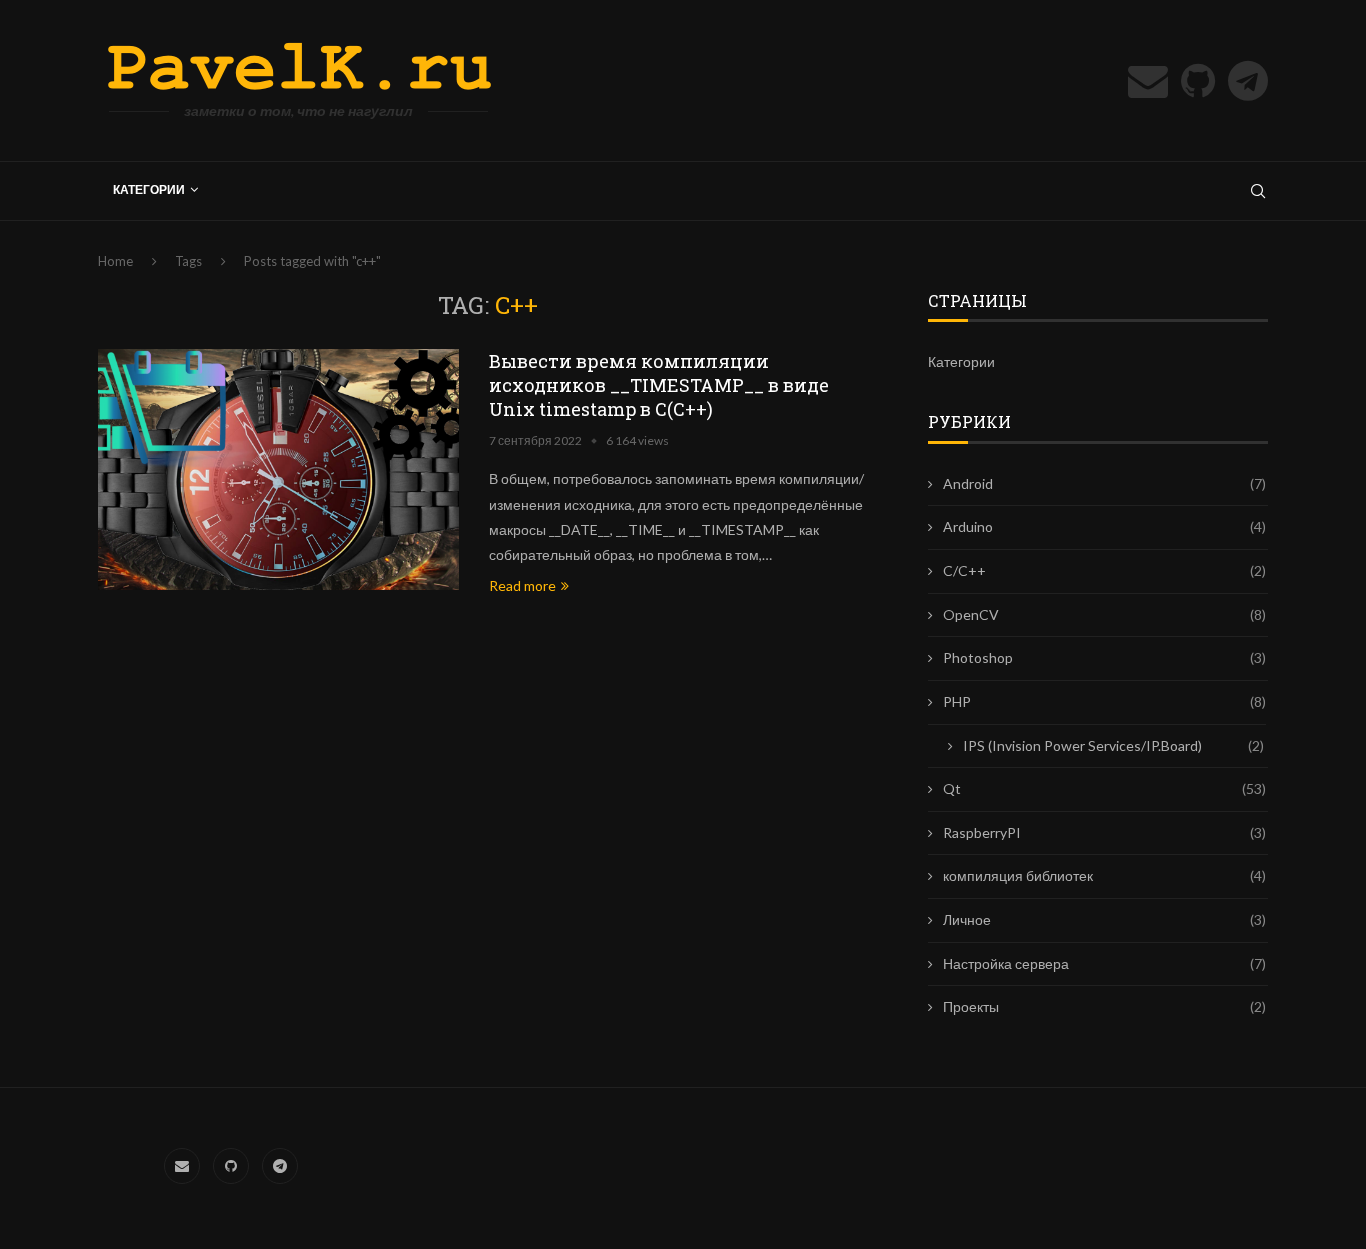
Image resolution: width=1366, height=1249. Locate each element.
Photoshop (1104, 657)
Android (1104, 483)
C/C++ (1104, 570)
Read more (522, 585)
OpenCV (1104, 614)
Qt (1104, 788)
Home (115, 261)
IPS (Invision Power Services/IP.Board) (1113, 745)
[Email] (1148, 81)
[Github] (1198, 81)
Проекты (1104, 1006)
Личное (1104, 919)
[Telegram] (1248, 81)
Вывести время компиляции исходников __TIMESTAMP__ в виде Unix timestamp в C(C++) (659, 385)
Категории (149, 189)
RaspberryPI (1104, 832)
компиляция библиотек (1104, 875)
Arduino (1104, 526)
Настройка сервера (1104, 963)
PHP (1104, 701)
